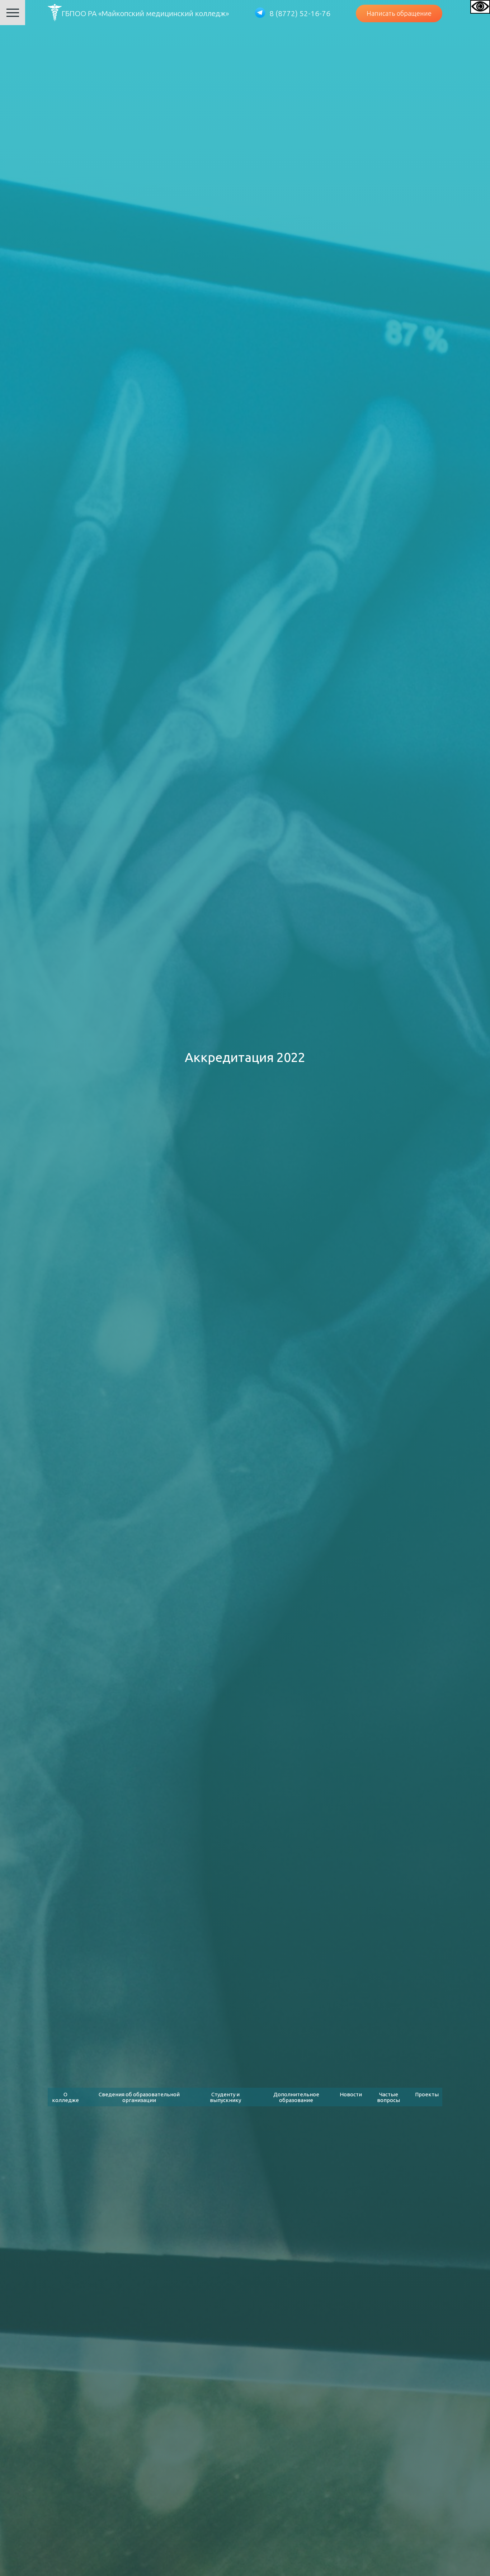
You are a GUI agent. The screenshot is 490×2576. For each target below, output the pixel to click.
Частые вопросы (388, 2097)
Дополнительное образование (296, 2097)
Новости (351, 2094)
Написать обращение (399, 13)
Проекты (427, 2094)
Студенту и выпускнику (225, 2097)
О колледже (65, 2097)
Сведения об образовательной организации (139, 2097)
